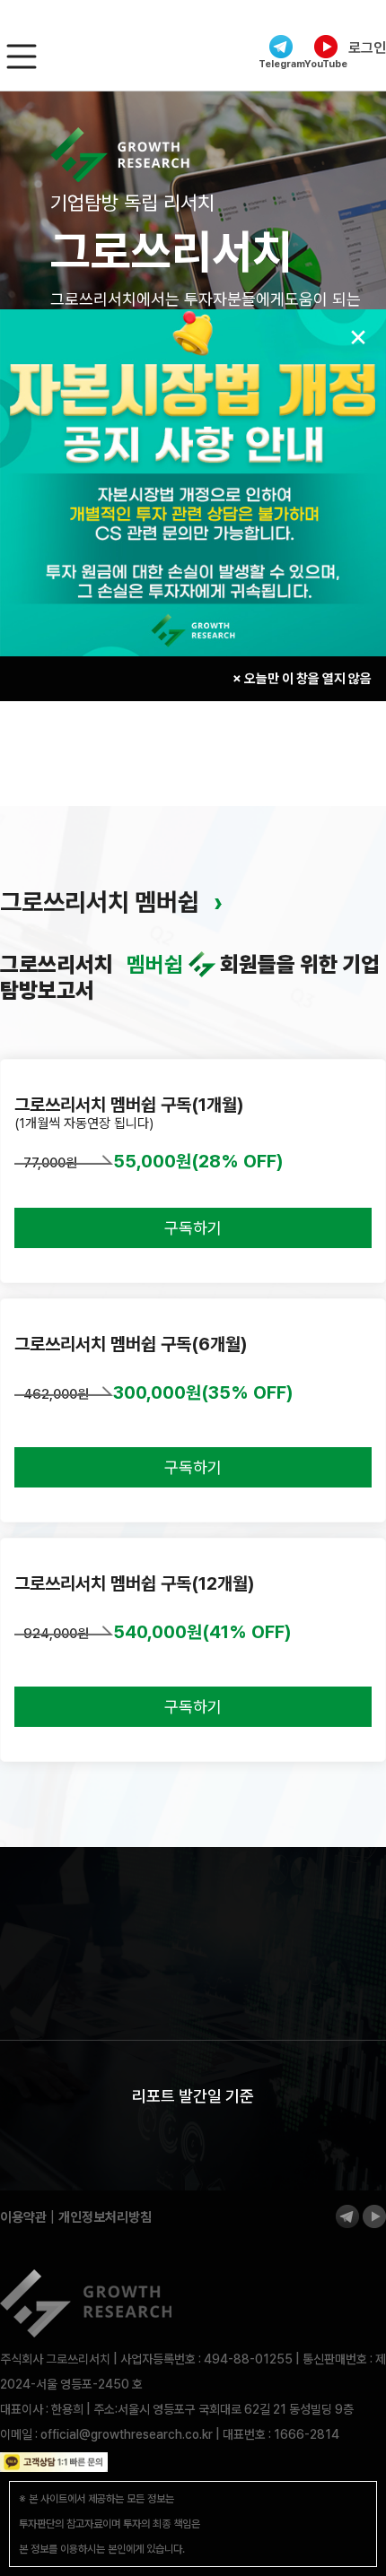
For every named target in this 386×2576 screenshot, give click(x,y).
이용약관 (23, 2217)
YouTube (326, 64)
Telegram (281, 64)
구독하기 (193, 1228)
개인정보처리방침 (105, 2217)
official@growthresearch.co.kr (127, 2434)
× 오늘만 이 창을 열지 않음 (302, 679)
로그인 (367, 48)
